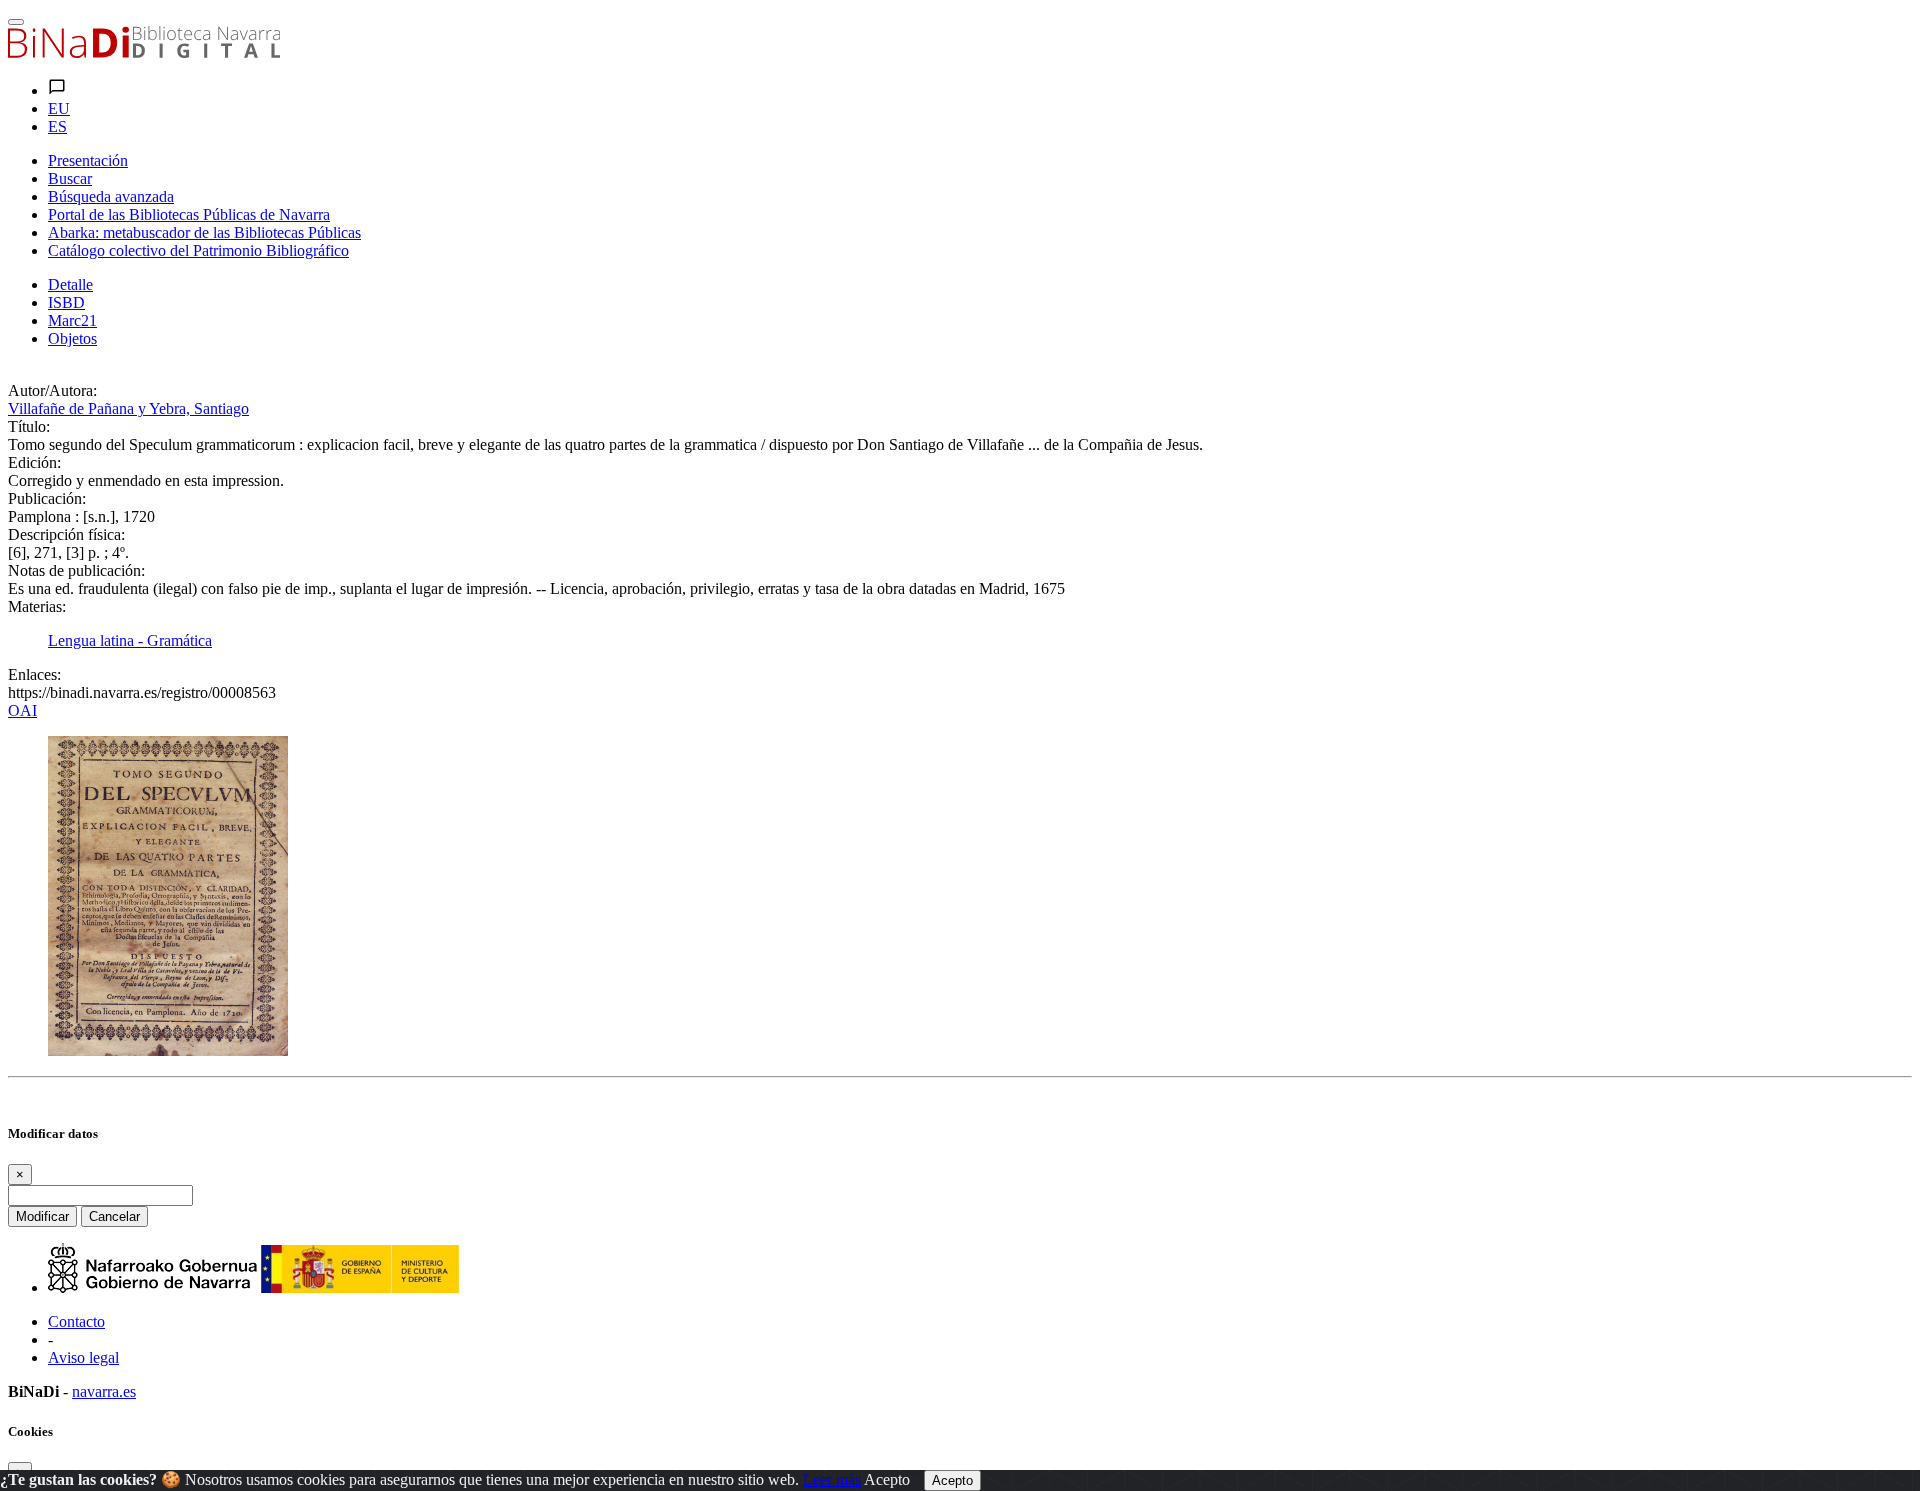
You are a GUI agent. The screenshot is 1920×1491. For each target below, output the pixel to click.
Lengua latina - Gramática (130, 640)
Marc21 (72, 320)
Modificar (42, 1216)
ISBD (66, 302)
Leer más (832, 1479)
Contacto (76, 1321)
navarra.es (104, 1391)
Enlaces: (34, 674)
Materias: (37, 606)
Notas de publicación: (76, 570)
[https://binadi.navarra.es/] (144, 52)
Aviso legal (83, 1357)
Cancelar (114, 1216)
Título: (29, 426)
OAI (22, 710)
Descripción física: (66, 534)
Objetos (72, 338)
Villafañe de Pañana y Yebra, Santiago (128, 408)
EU (59, 108)
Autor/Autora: (52, 390)
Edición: (34, 462)
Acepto (887, 1479)
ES (57, 126)
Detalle (70, 284)
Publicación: (47, 498)
